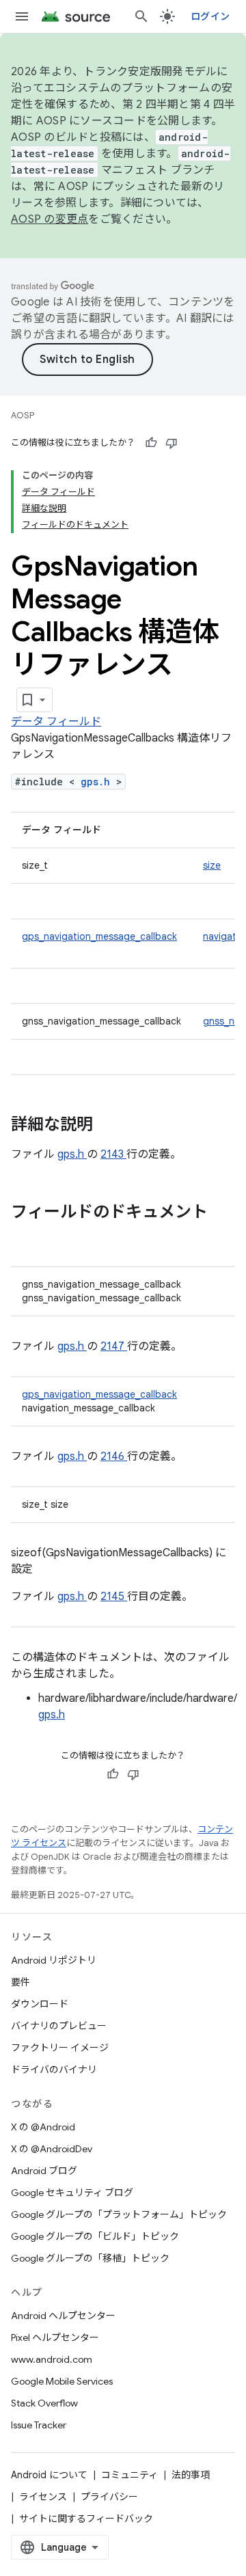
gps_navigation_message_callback (99, 936)
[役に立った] (151, 443)
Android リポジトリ (54, 1960)
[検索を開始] (141, 16)
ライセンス (43, 2497)
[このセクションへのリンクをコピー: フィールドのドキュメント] (25, 1235)
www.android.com (52, 2359)
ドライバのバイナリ (54, 2070)
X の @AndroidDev (52, 2149)
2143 (113, 1154)
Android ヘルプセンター (63, 2316)
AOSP (23, 415)
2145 (114, 1597)
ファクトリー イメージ (60, 2048)
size (212, 865)
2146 (114, 1456)
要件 (20, 1982)
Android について (49, 2475)
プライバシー (109, 2497)
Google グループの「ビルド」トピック (95, 2236)
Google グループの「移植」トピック (90, 2258)
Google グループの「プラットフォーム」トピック (119, 2214)
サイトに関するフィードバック (86, 2519)
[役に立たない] (172, 443)
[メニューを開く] (22, 16)
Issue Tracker (39, 2425)
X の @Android (43, 2127)
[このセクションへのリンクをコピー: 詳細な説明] (111, 1126)
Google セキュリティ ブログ (72, 2193)
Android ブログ (44, 2171)
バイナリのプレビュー (59, 2026)
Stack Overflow (44, 2403)
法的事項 (191, 2475)
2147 (114, 1346)
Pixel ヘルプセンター (55, 2337)
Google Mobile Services (62, 2381)
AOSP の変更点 (50, 219)
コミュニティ (129, 2475)
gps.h (98, 782)
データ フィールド (56, 722)
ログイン (210, 16)
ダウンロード (40, 2004)
